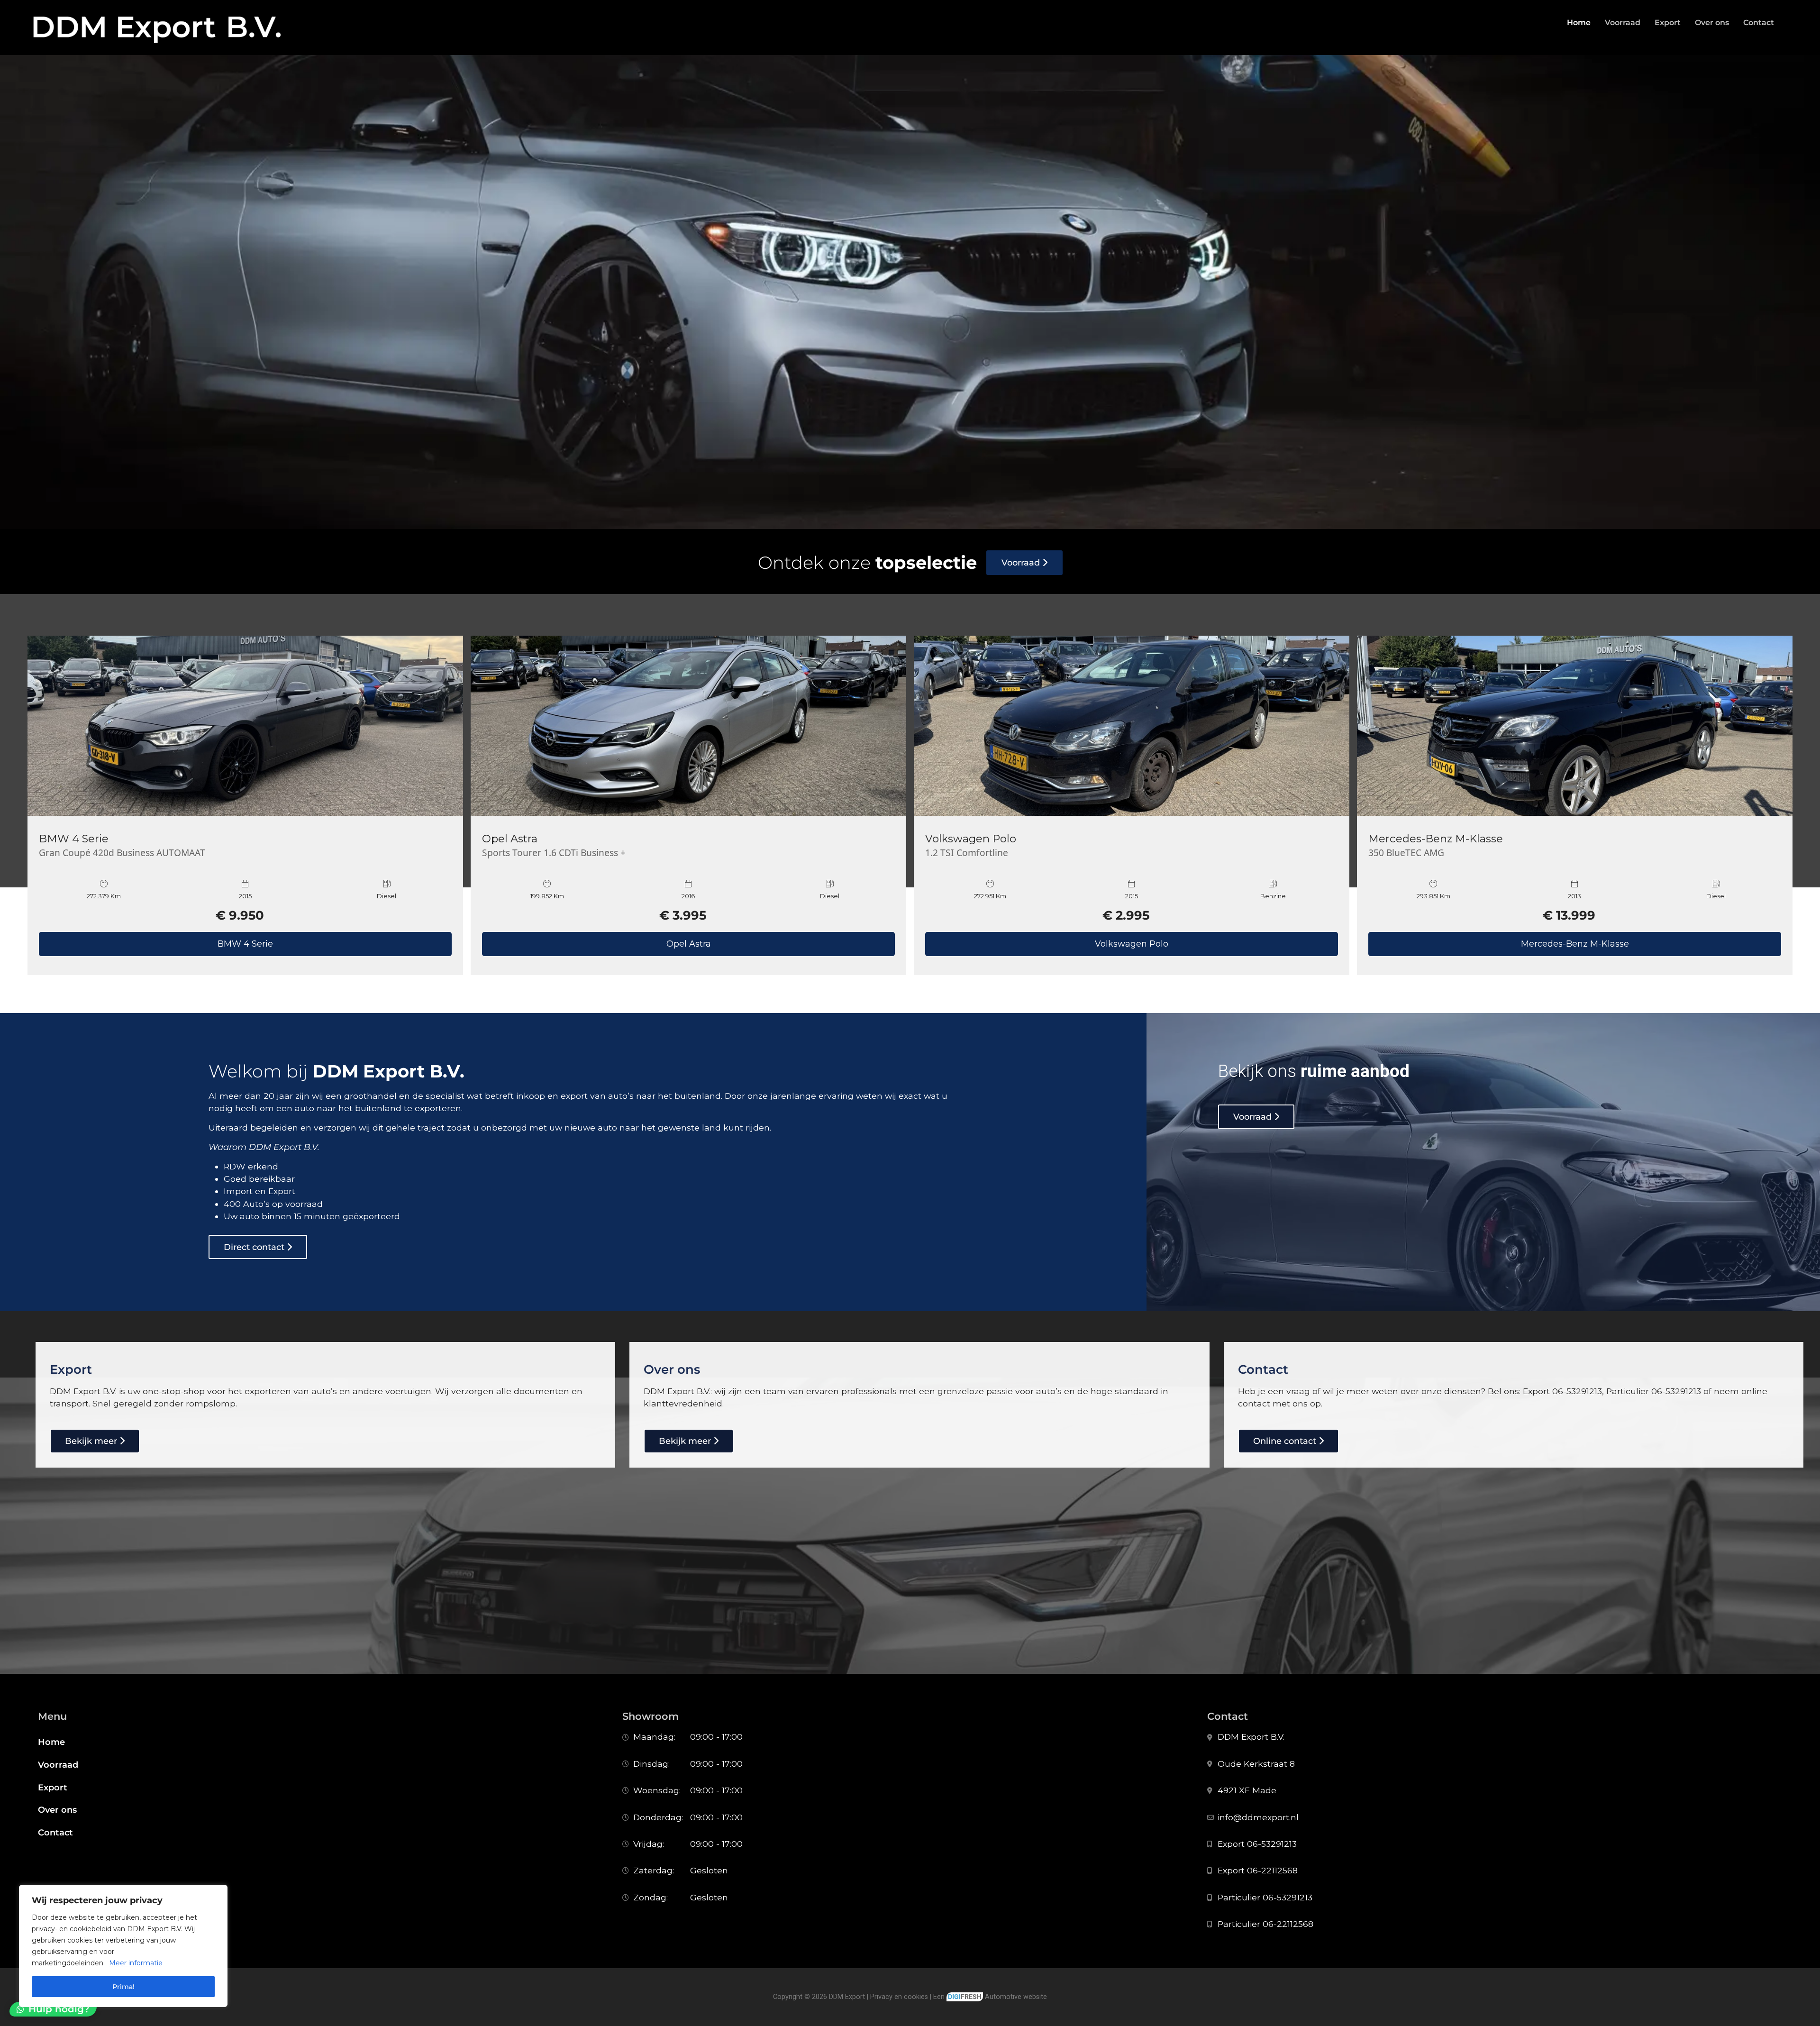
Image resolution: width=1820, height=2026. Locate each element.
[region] (123, 1946)
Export (1668, 23)
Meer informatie (136, 1963)
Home (1579, 23)
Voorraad (1623, 23)
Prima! (123, 1987)
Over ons (1712, 23)
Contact (1759, 23)
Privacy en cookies (899, 1997)
